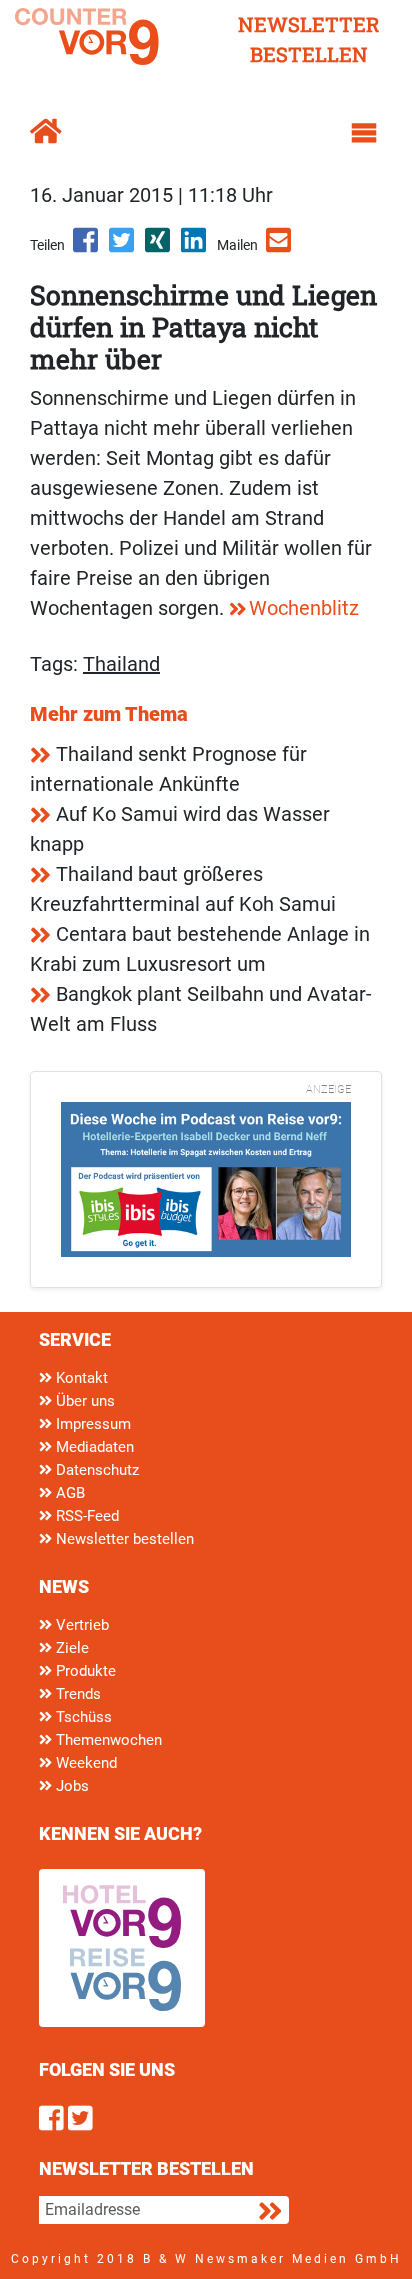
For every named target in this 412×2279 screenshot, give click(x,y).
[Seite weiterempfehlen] (280, 247)
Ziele (70, 1648)
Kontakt (80, 1378)
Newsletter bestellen (123, 1539)
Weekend (84, 1763)
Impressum (91, 1424)
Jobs (70, 1786)
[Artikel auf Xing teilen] (159, 247)
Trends (76, 1694)
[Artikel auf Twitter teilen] (123, 247)
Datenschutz (95, 1470)
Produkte (84, 1671)
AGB (68, 1493)
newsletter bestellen (309, 39)
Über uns (83, 1401)
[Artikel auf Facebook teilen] (87, 247)
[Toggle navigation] (364, 133)
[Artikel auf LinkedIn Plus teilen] (195, 247)
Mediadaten (93, 1447)
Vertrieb (80, 1625)
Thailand (121, 664)
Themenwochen (107, 1740)
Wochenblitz (304, 608)
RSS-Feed (85, 1516)
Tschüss (82, 1717)
